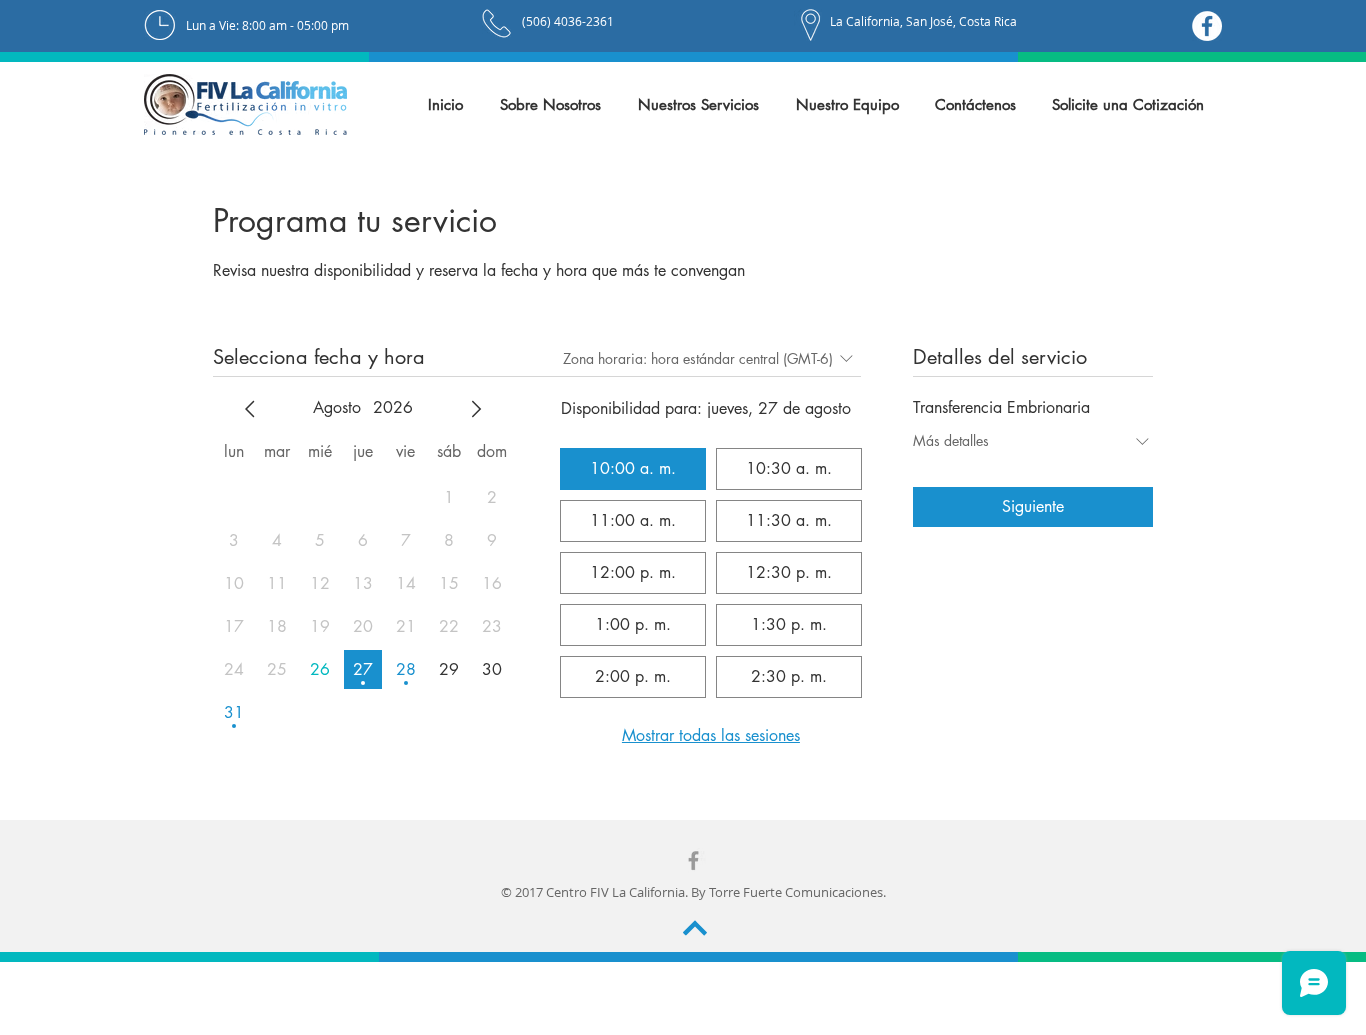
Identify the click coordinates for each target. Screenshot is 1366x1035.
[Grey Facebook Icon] (693, 860)
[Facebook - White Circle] (1207, 26)
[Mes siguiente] (476, 409)
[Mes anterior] (250, 409)
